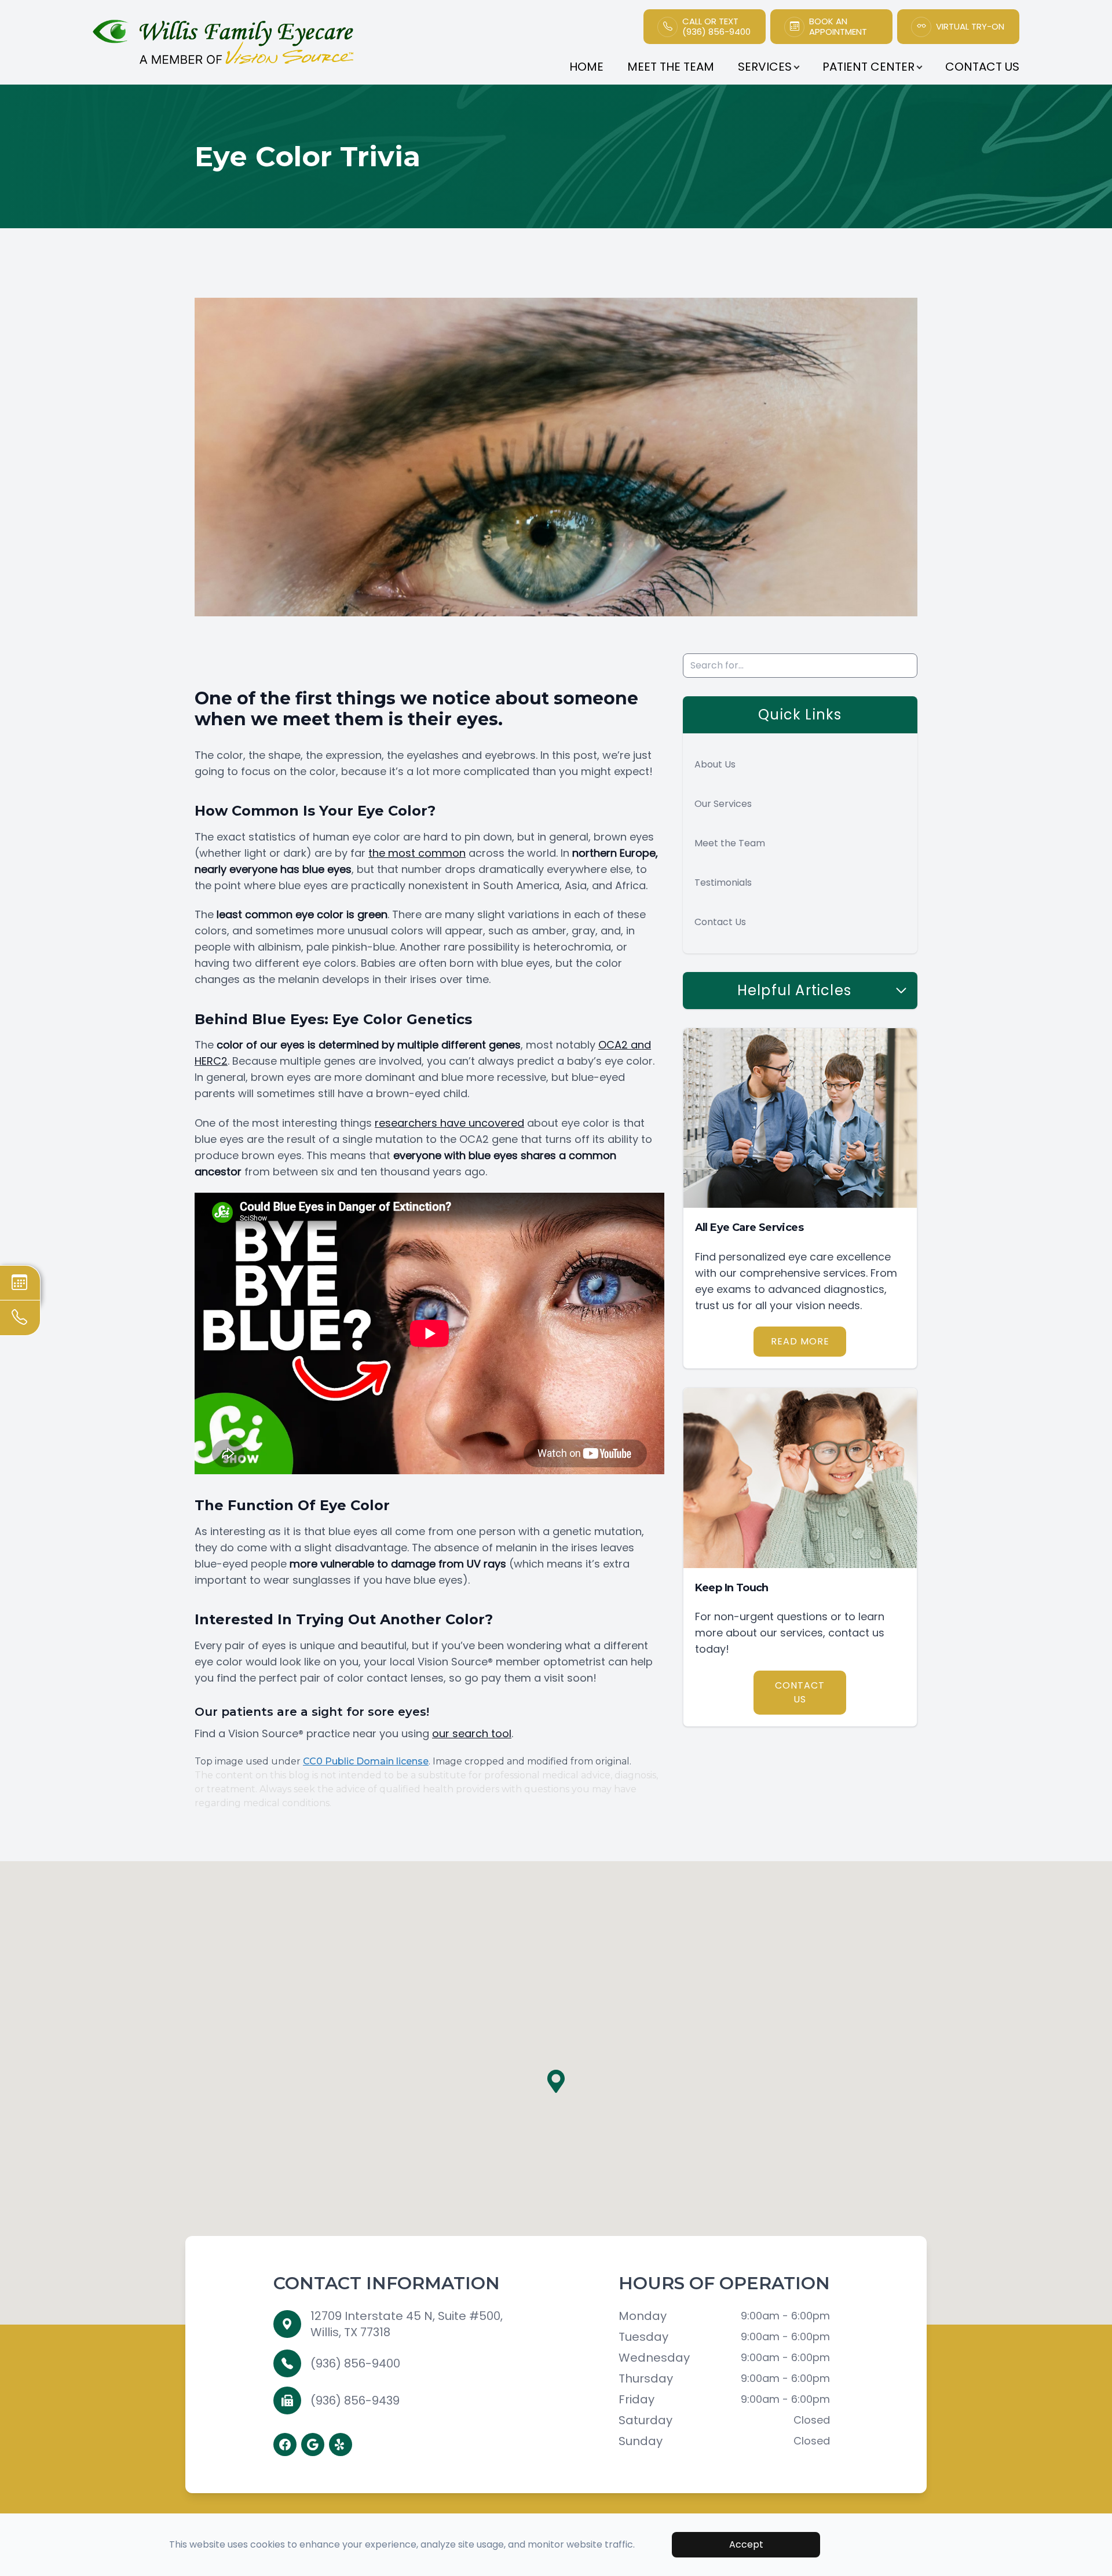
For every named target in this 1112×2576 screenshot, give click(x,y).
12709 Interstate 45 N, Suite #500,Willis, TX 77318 (407, 2324)
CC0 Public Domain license (366, 1761)
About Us (715, 764)
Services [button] (765, 67)
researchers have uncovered (449, 1123)
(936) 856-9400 (355, 2363)
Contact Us (982, 67)
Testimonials (723, 883)
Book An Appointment (838, 27)
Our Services (723, 804)
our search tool (472, 1733)
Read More (800, 1341)
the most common (417, 853)
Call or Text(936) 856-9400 (716, 27)
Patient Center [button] (868, 67)
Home (586, 67)
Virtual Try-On (970, 27)
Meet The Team (671, 67)
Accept (746, 2544)
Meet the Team (730, 843)
